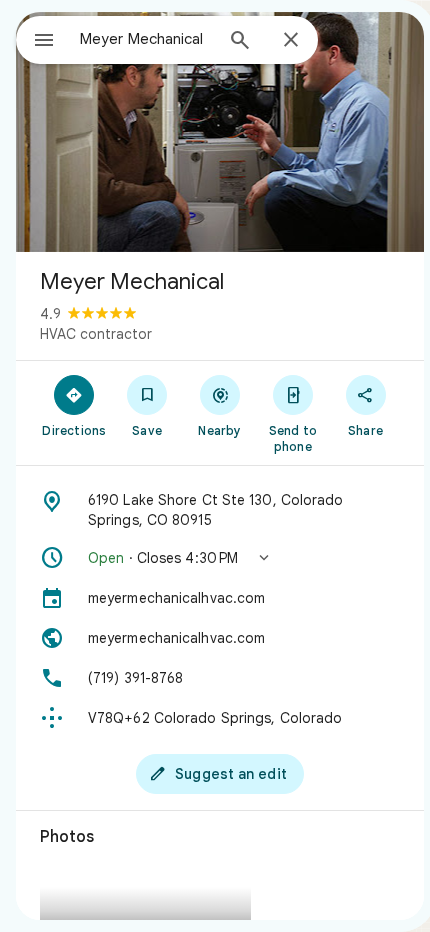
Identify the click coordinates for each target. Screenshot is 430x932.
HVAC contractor (96, 334)
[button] (220, 558)
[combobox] (146, 39)
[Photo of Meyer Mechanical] (220, 132)
